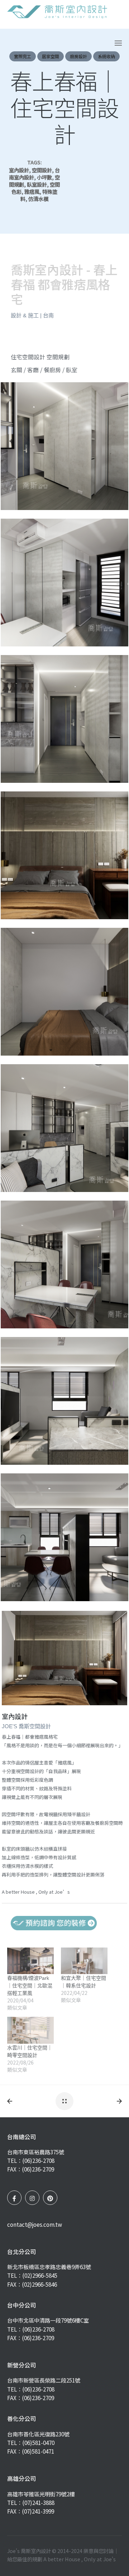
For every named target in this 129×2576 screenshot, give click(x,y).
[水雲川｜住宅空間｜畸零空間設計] (30, 2030)
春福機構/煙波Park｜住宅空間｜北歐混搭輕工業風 (30, 1986)
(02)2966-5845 (40, 2275)
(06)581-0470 (38, 2442)
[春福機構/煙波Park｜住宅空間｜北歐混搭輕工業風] (30, 1961)
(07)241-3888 (38, 2502)
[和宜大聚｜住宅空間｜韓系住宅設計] (84, 1961)
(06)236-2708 (38, 2160)
